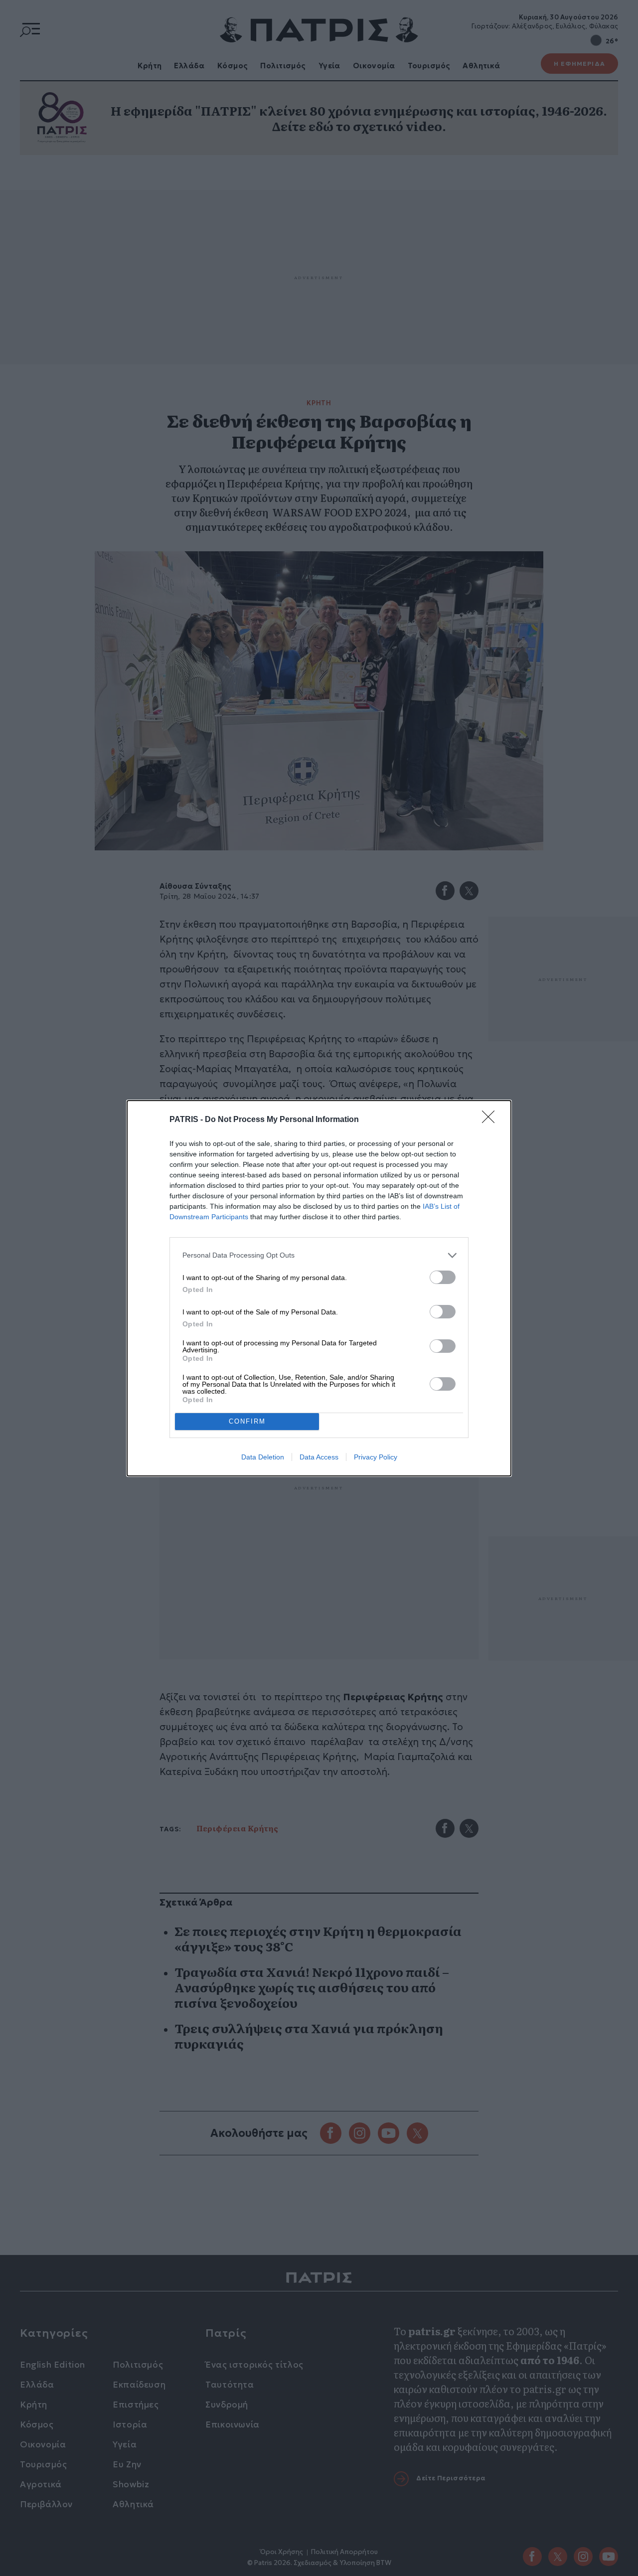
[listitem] (319, 1255)
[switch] (443, 1277)
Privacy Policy (376, 1457)
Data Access (319, 1457)
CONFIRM (247, 1421)
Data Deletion (263, 1457)
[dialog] (319, 1288)
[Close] (491, 1120)
